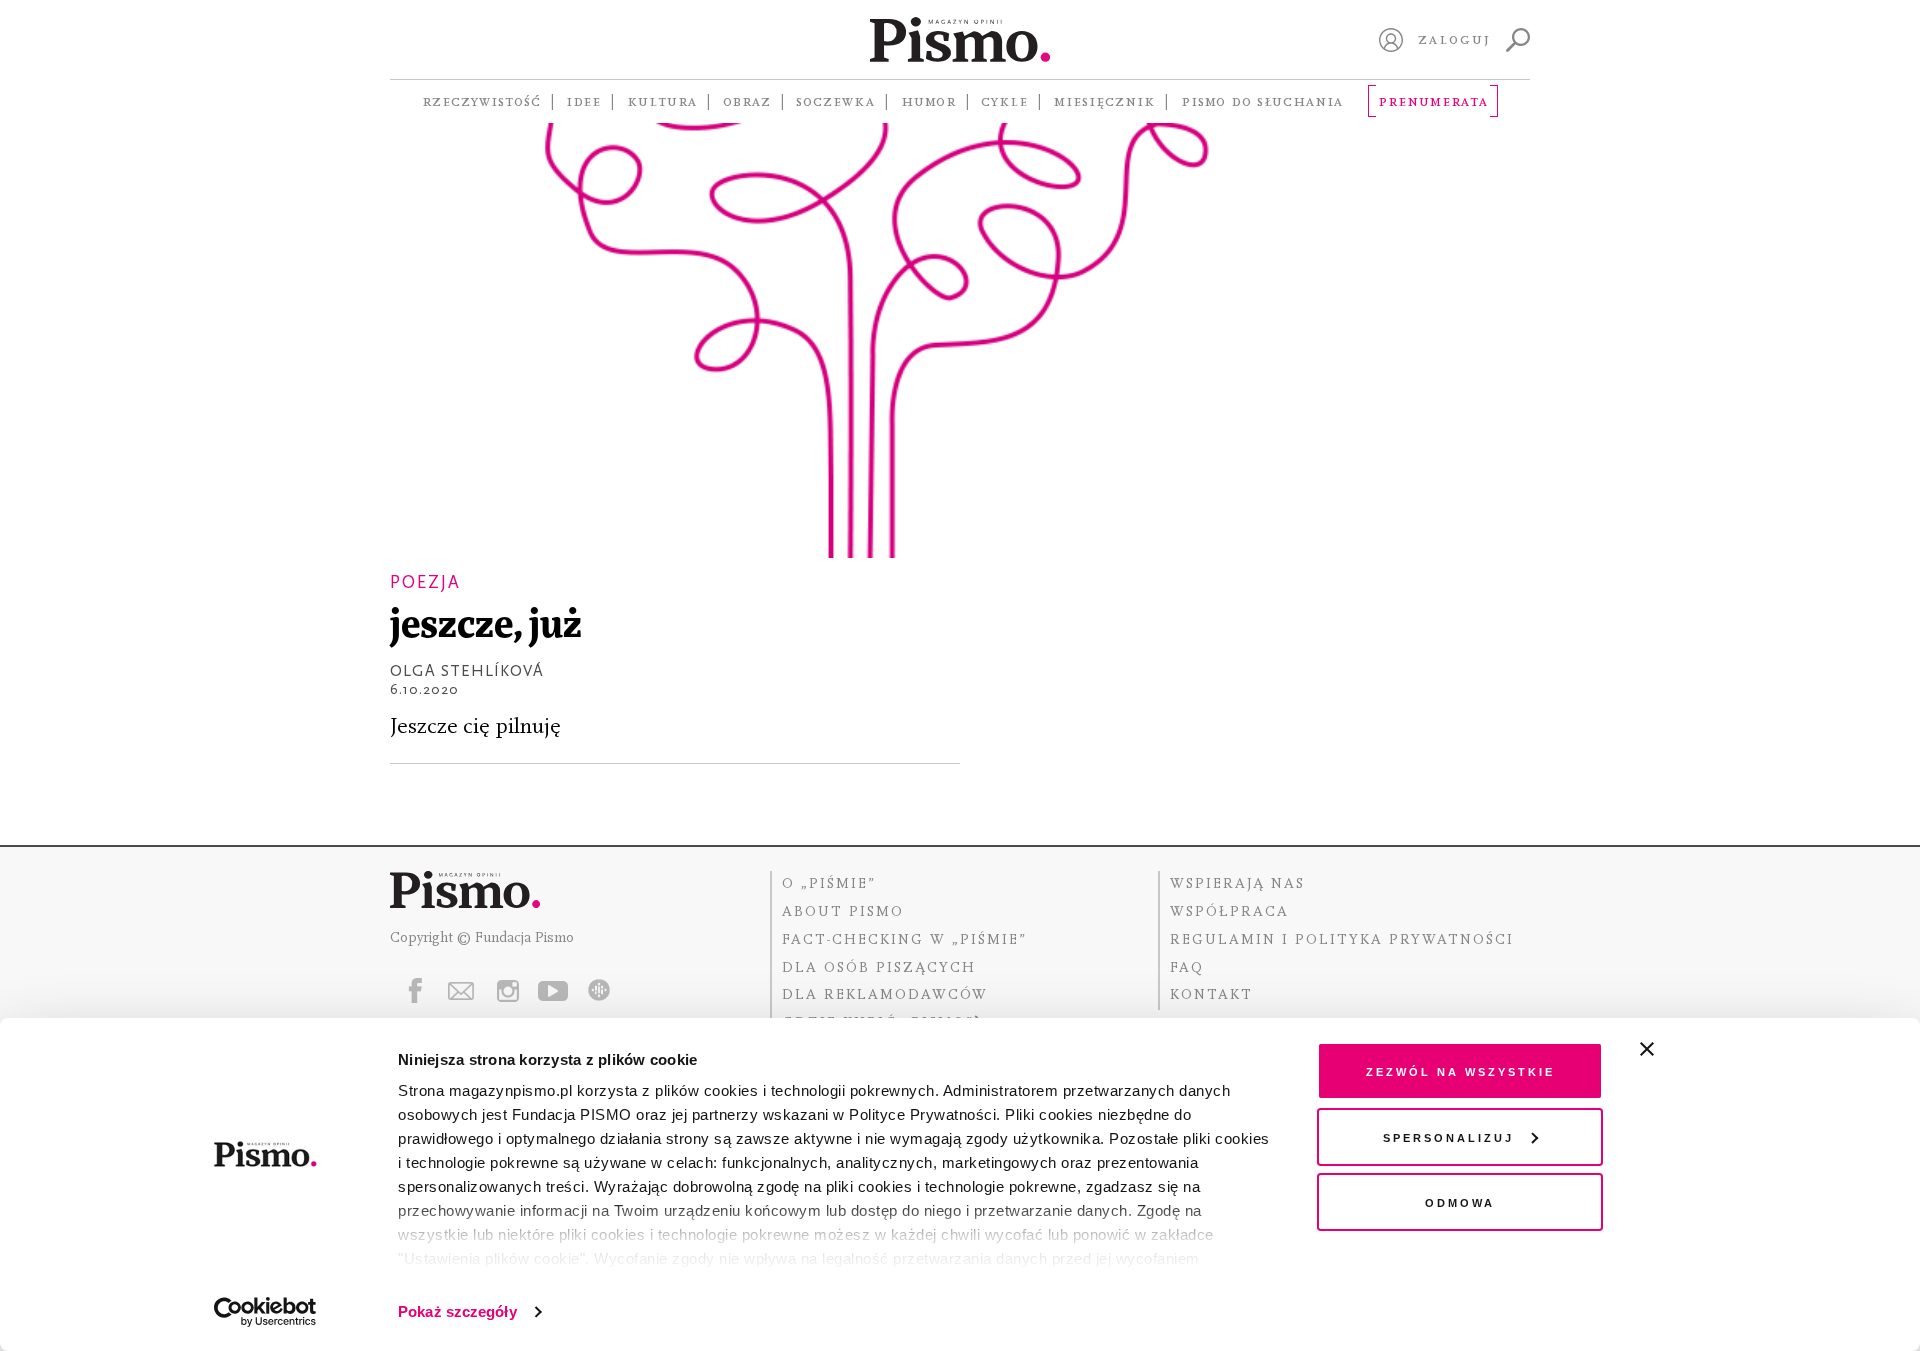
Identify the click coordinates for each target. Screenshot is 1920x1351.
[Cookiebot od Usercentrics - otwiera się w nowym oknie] (265, 1312)
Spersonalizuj (1448, 1136)
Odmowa (1460, 1201)
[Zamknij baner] (1700, 1049)
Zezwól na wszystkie (1460, 1070)
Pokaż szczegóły (457, 1311)
